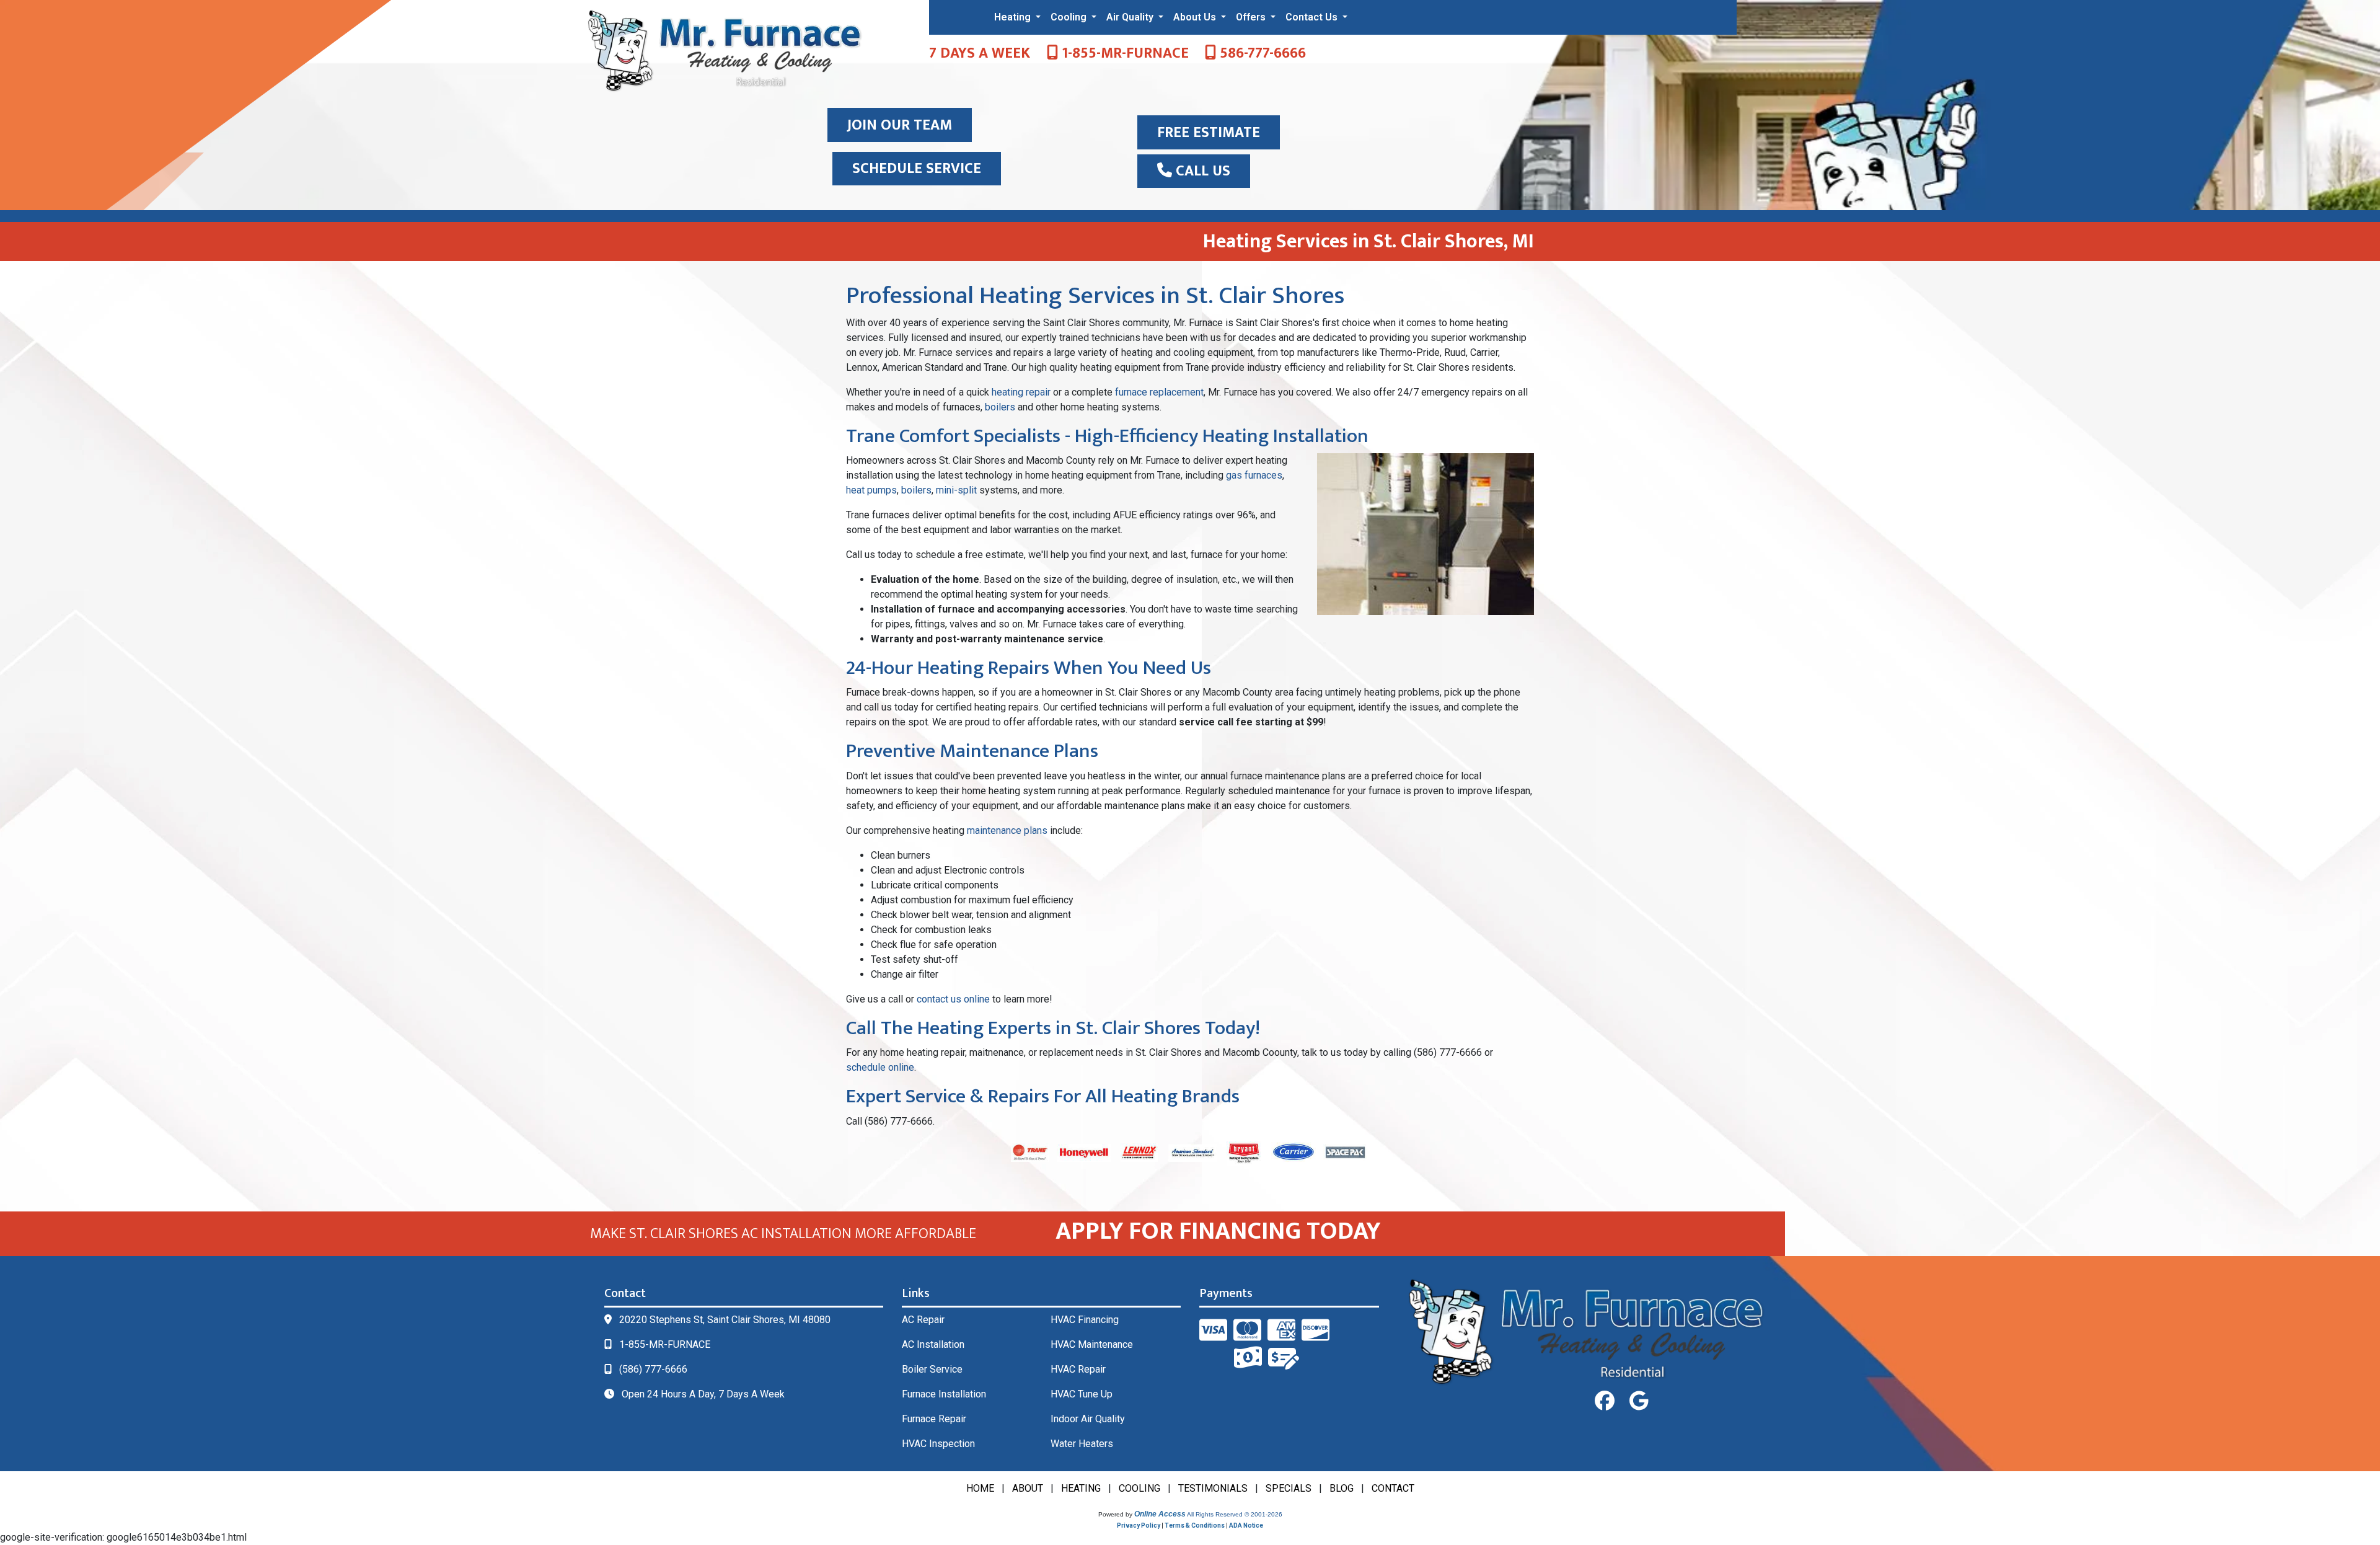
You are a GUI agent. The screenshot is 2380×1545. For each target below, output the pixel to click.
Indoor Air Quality (1088, 1419)
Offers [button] (1252, 17)
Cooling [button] (1070, 17)
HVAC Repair (1078, 1369)
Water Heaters (1082, 1444)
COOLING (1139, 1488)
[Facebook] (1605, 1401)
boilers (1000, 407)
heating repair (1021, 392)
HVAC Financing (1085, 1320)
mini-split (956, 490)
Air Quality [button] (1131, 17)
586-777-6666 (1261, 53)
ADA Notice (1246, 1525)
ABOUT (1028, 1488)
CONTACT (1393, 1488)
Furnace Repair (934, 1419)
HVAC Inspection (938, 1444)
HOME (980, 1488)
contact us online (953, 999)
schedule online (880, 1067)
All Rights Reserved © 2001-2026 (1235, 1514)
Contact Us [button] (1313, 17)
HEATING (1081, 1488)
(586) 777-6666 (653, 1369)
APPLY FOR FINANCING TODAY (1218, 1231)
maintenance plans (1007, 830)
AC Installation (933, 1344)
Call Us (1201, 171)
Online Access (1160, 1514)
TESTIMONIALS (1213, 1488)
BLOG (1342, 1488)
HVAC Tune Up (1082, 1394)
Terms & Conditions (1195, 1525)
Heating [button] (1014, 17)
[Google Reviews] (1639, 1401)
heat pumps (871, 490)
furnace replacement (1159, 392)
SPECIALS (1289, 1488)
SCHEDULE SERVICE (917, 169)
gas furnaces (1254, 475)
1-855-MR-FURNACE (1123, 53)
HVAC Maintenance (1092, 1344)
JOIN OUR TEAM (900, 125)
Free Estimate (1209, 133)
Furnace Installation (944, 1394)
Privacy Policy (1139, 1525)
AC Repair (923, 1320)
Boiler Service (932, 1369)
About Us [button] (1196, 17)
